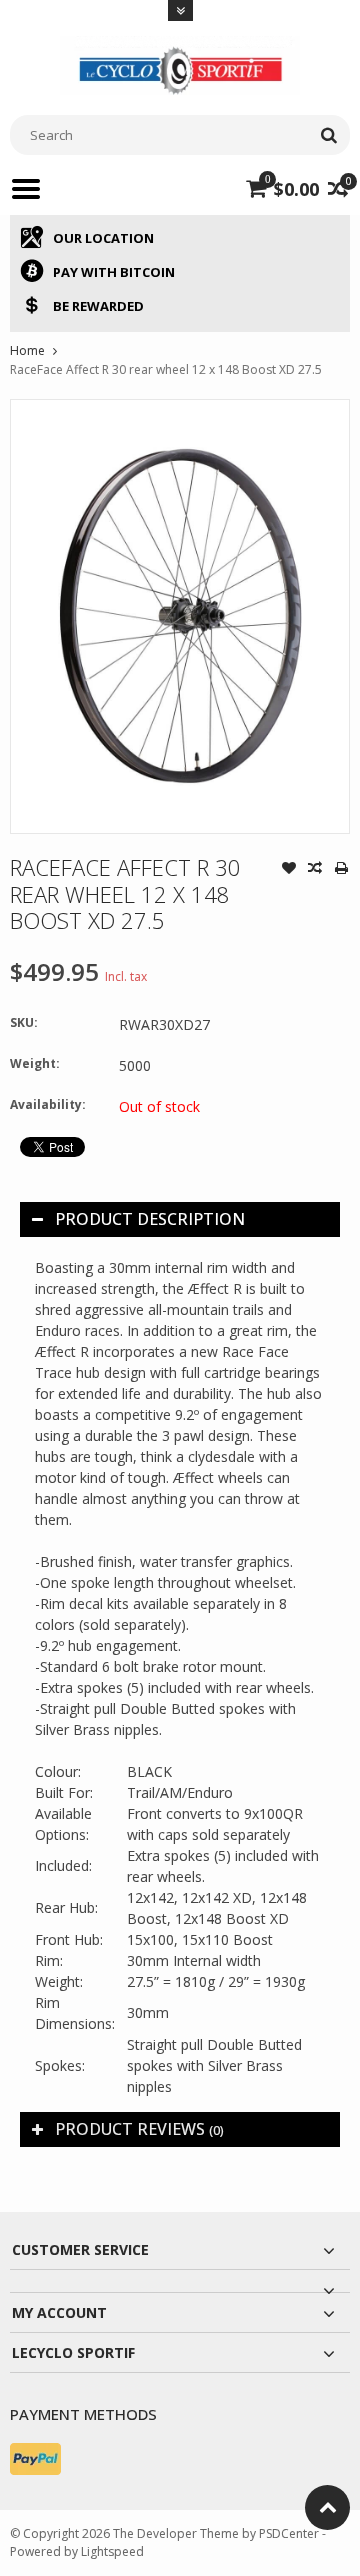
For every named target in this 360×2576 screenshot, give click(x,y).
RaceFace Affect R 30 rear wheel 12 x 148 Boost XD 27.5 (166, 369)
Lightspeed (112, 2551)
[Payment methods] (35, 2459)
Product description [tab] (150, 1219)
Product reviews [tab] (139, 2129)
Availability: (48, 1104)
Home (27, 350)
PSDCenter (289, 2533)
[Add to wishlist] (289, 870)
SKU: (24, 1022)
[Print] (341, 870)
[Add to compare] (315, 870)
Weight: (35, 1063)
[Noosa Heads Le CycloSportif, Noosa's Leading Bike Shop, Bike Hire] (180, 63)
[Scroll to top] (327, 2507)
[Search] (328, 135)
